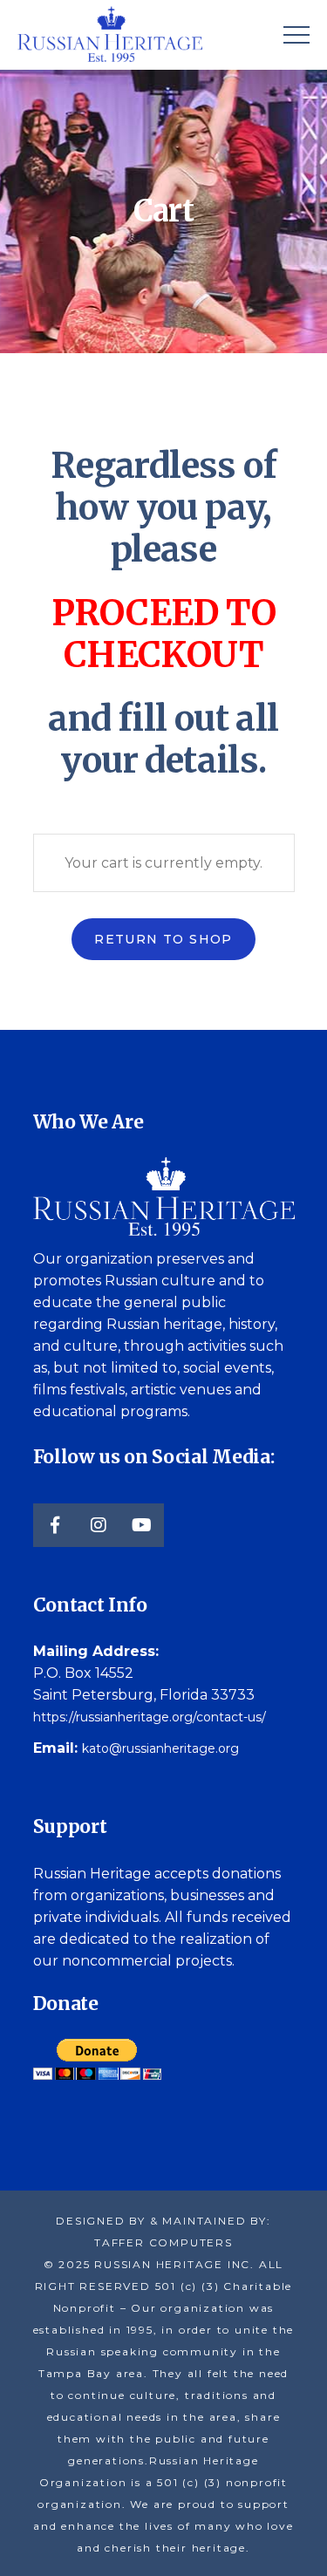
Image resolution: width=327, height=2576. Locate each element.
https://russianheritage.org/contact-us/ (150, 1717)
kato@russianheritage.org (160, 1748)
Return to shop (163, 939)
